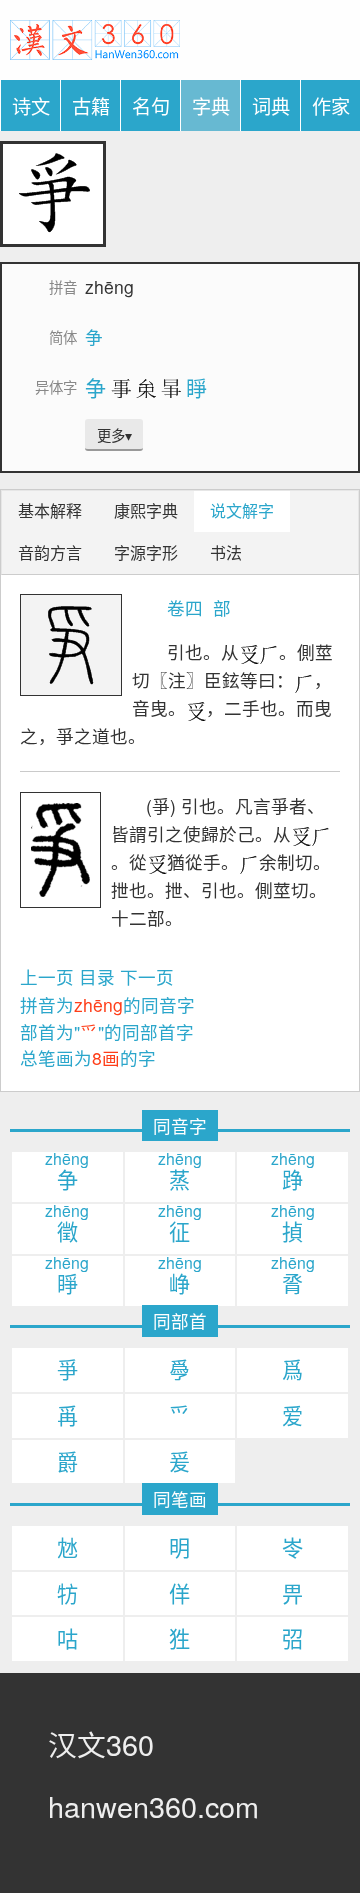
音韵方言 (50, 552)
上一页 (47, 976)
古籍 (91, 105)
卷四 (185, 607)
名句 (151, 105)
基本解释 (50, 510)
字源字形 (146, 552)
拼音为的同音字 (107, 1004)
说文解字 (242, 510)
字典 (211, 105)
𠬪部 (219, 607)
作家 (331, 105)
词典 (271, 105)
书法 (226, 552)
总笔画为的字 (88, 1057)
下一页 (147, 976)
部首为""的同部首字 (107, 1031)
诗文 (31, 105)
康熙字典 (146, 510)
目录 (97, 976)
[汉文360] (95, 36)
